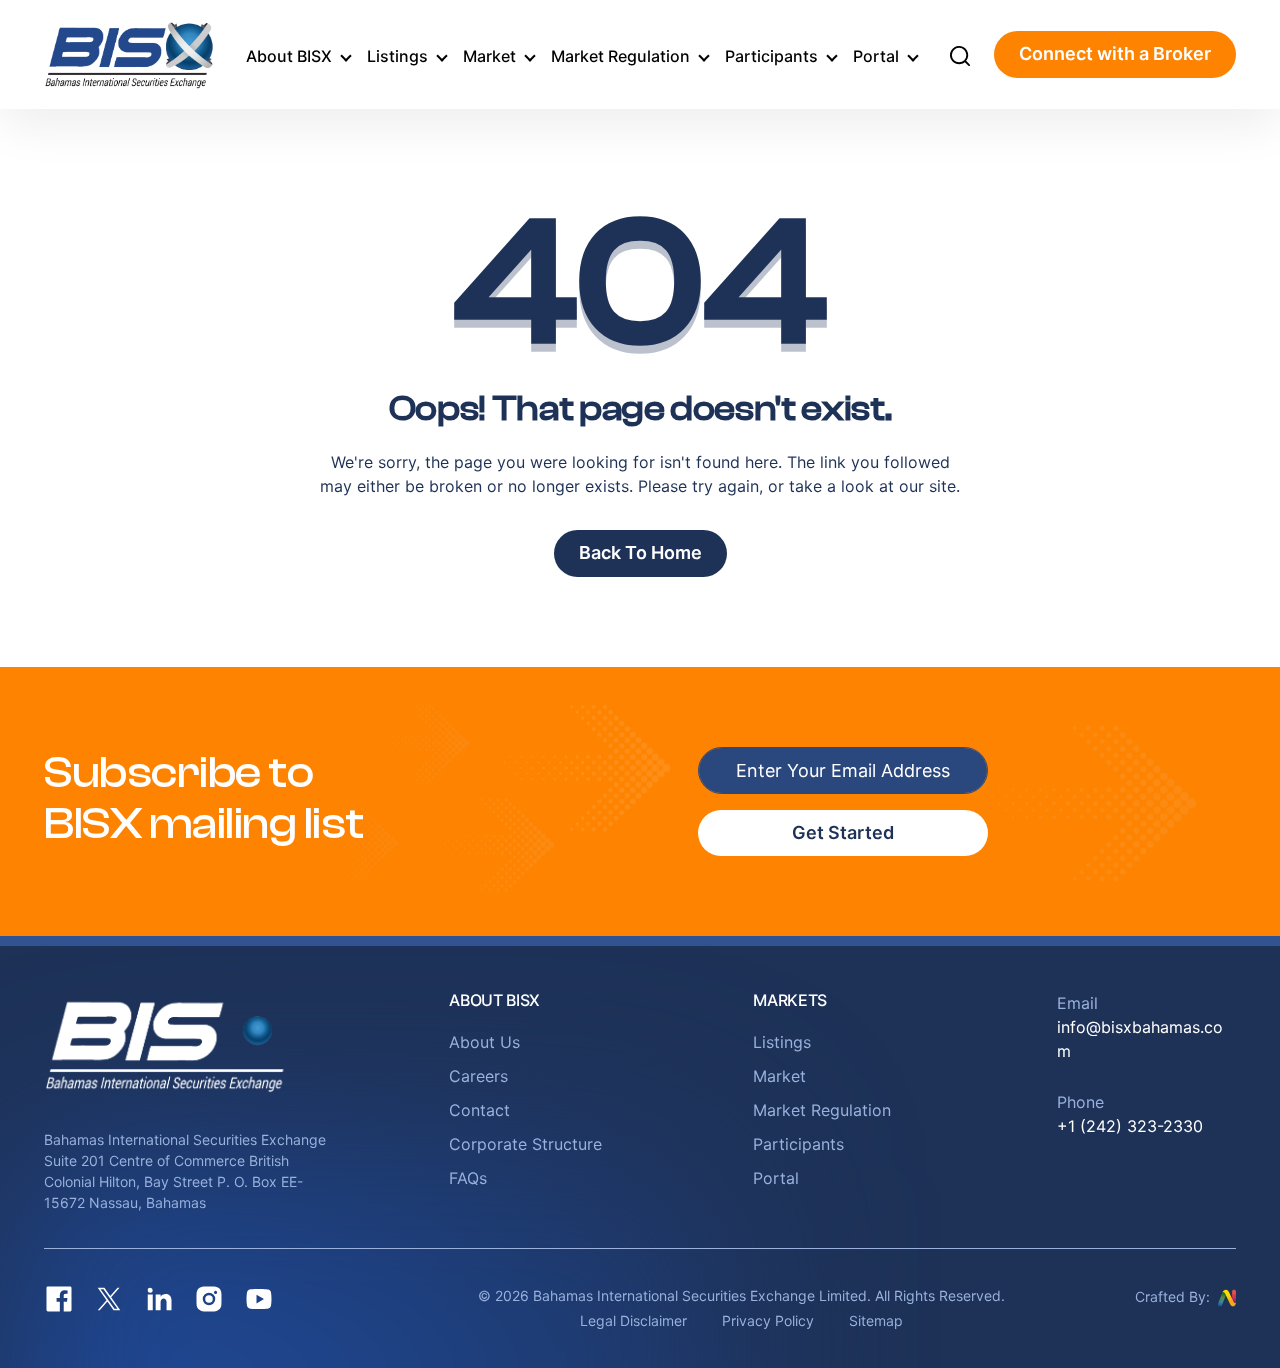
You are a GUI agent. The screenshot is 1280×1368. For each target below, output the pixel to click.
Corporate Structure (525, 1144)
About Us (484, 1042)
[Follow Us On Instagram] (209, 1299)
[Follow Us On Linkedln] (159, 1299)
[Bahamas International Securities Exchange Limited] (134, 54)
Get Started (843, 832)
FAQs (468, 1178)
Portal (876, 56)
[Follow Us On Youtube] (259, 1299)
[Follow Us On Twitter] (109, 1299)
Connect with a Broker (1115, 53)
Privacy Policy (768, 1320)
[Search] (960, 55)
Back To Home (640, 552)
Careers (478, 1076)
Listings (397, 56)
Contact (479, 1110)
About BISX (289, 56)
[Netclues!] (1227, 1296)
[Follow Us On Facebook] (59, 1299)
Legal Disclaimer (633, 1320)
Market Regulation (620, 56)
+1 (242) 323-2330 (1130, 1126)
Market (489, 56)
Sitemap (876, 1320)
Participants (771, 56)
